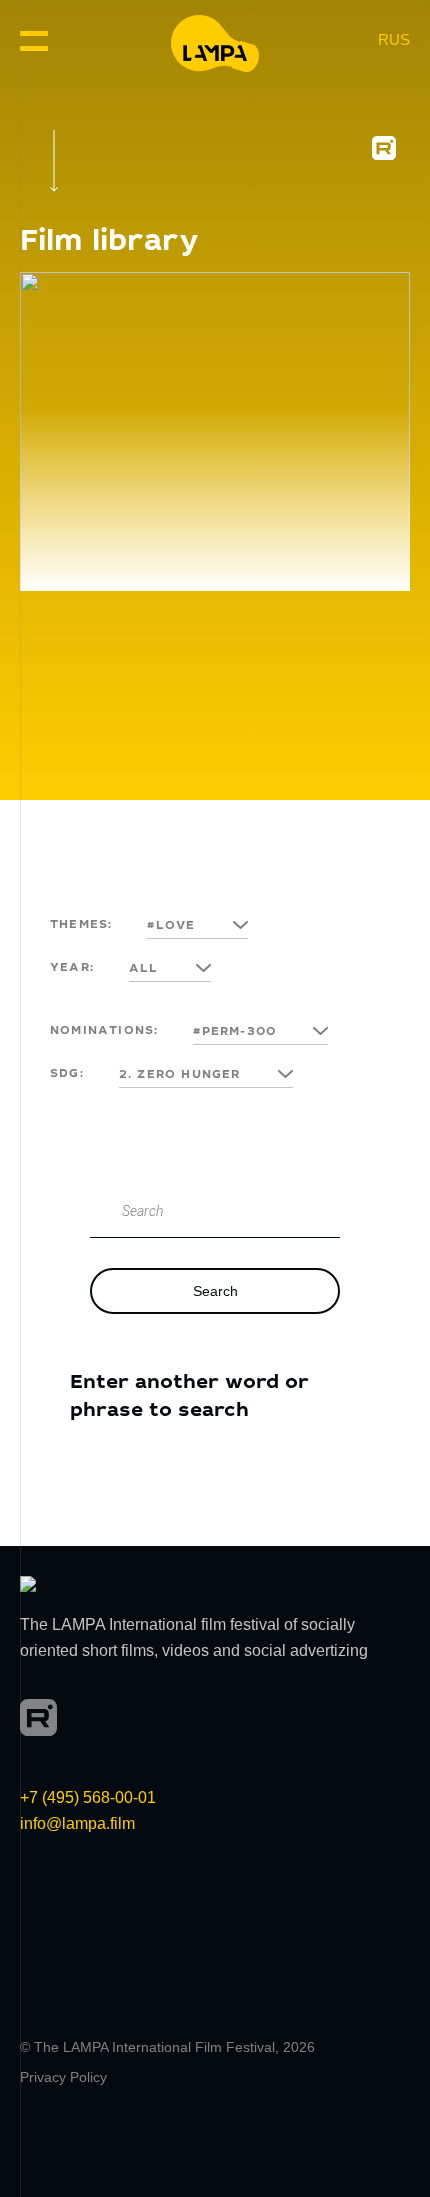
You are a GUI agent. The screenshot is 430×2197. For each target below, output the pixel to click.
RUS (394, 39)
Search (215, 1291)
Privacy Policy (63, 2077)
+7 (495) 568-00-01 (88, 1797)
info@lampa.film (77, 1823)
